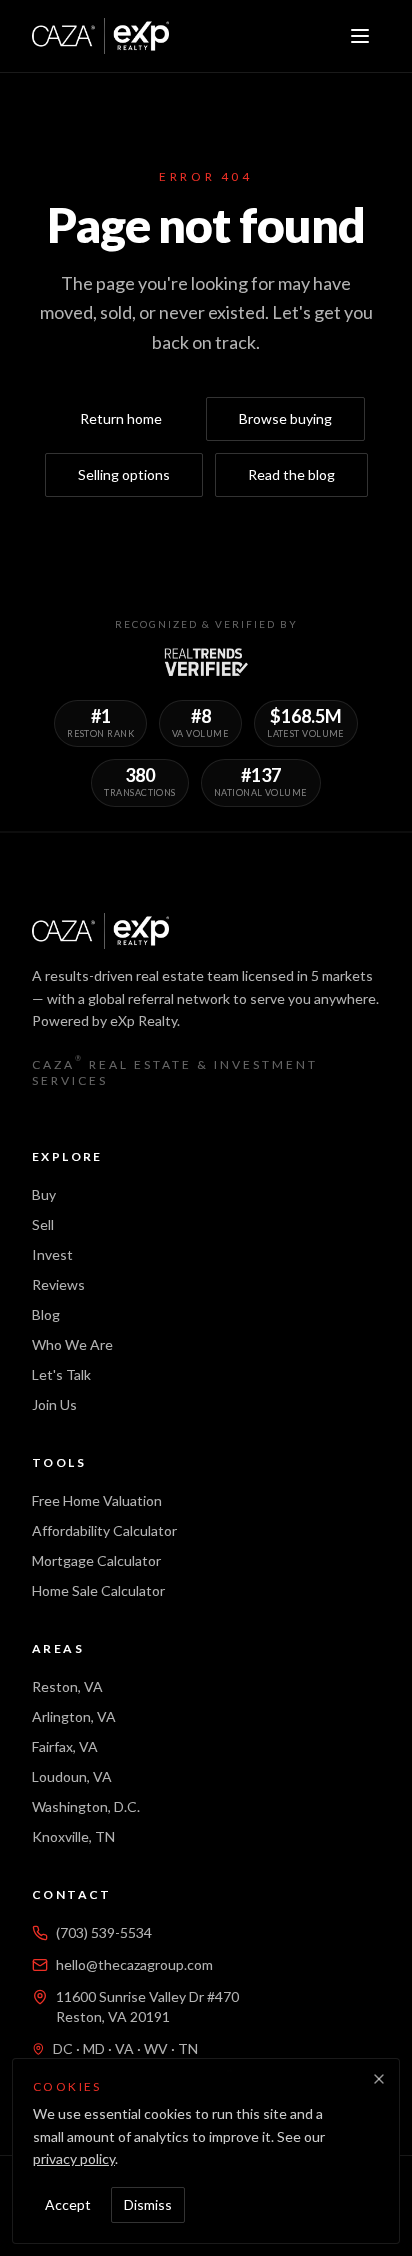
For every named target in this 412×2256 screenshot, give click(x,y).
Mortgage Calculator (96, 1560)
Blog (46, 1314)
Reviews (58, 1284)
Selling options (124, 474)
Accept (68, 2204)
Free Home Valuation (97, 1500)
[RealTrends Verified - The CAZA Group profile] (206, 662)
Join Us (54, 1404)
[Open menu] (360, 36)
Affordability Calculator (104, 1530)
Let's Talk (61, 1374)
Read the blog (291, 474)
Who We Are (72, 1344)
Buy (44, 1194)
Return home (121, 418)
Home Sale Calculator (98, 1590)
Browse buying (285, 418)
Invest (52, 1254)
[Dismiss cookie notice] (379, 2079)
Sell (43, 1224)
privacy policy (74, 2158)
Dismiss (148, 2204)
